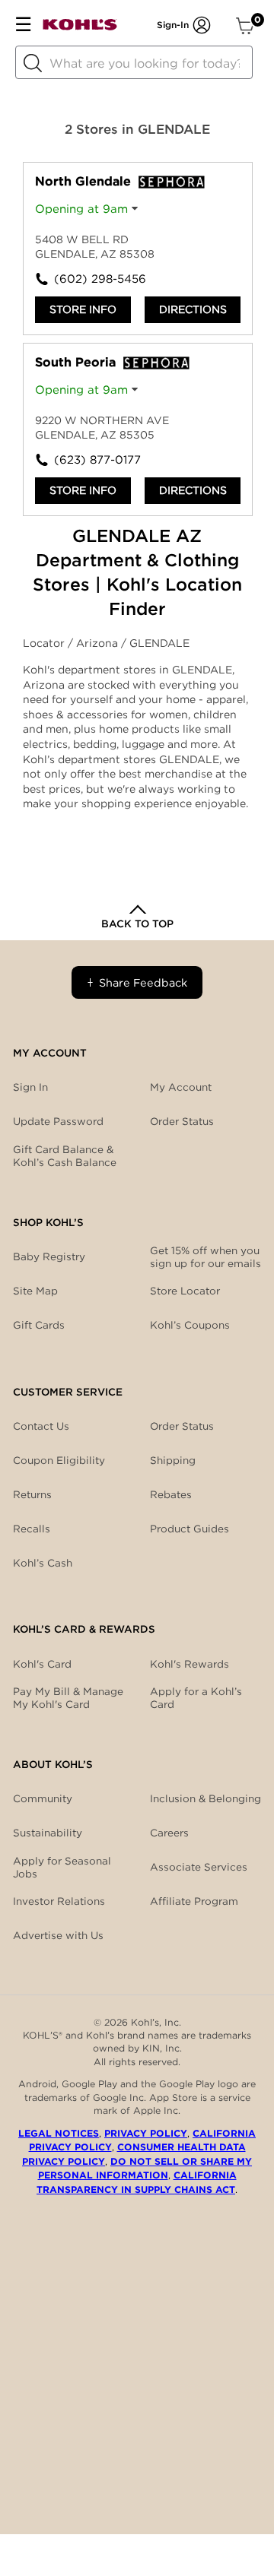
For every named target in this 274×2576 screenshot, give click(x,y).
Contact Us (41, 1426)
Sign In (30, 1087)
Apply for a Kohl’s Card (196, 1698)
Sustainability (48, 1833)
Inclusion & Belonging (205, 1798)
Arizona (99, 643)
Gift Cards (39, 1325)
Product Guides (190, 1529)
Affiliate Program (194, 1901)
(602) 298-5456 (96, 279)
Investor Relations (59, 1901)
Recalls (32, 1529)
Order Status (182, 1426)
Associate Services (199, 1867)
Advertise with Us (58, 1935)
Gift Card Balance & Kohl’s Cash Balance (65, 1156)
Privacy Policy (146, 2133)
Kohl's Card (42, 1664)
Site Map (35, 1291)
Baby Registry (49, 1256)
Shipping (173, 1460)
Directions (193, 309)
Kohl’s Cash (43, 1563)
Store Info (83, 309)
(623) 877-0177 (96, 460)
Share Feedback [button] (143, 982)
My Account (181, 1087)
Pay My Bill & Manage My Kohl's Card (68, 1698)
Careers (169, 1833)
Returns (32, 1494)
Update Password (58, 1121)
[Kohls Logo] (80, 28)
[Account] (202, 25)
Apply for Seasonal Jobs (62, 1868)
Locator (45, 643)
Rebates (171, 1494)
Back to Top (137, 924)
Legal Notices (59, 2133)
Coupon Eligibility (59, 1460)
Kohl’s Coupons (190, 1325)
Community (43, 1798)
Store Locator (185, 1291)
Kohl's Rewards (190, 1664)
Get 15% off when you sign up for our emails (205, 1257)
